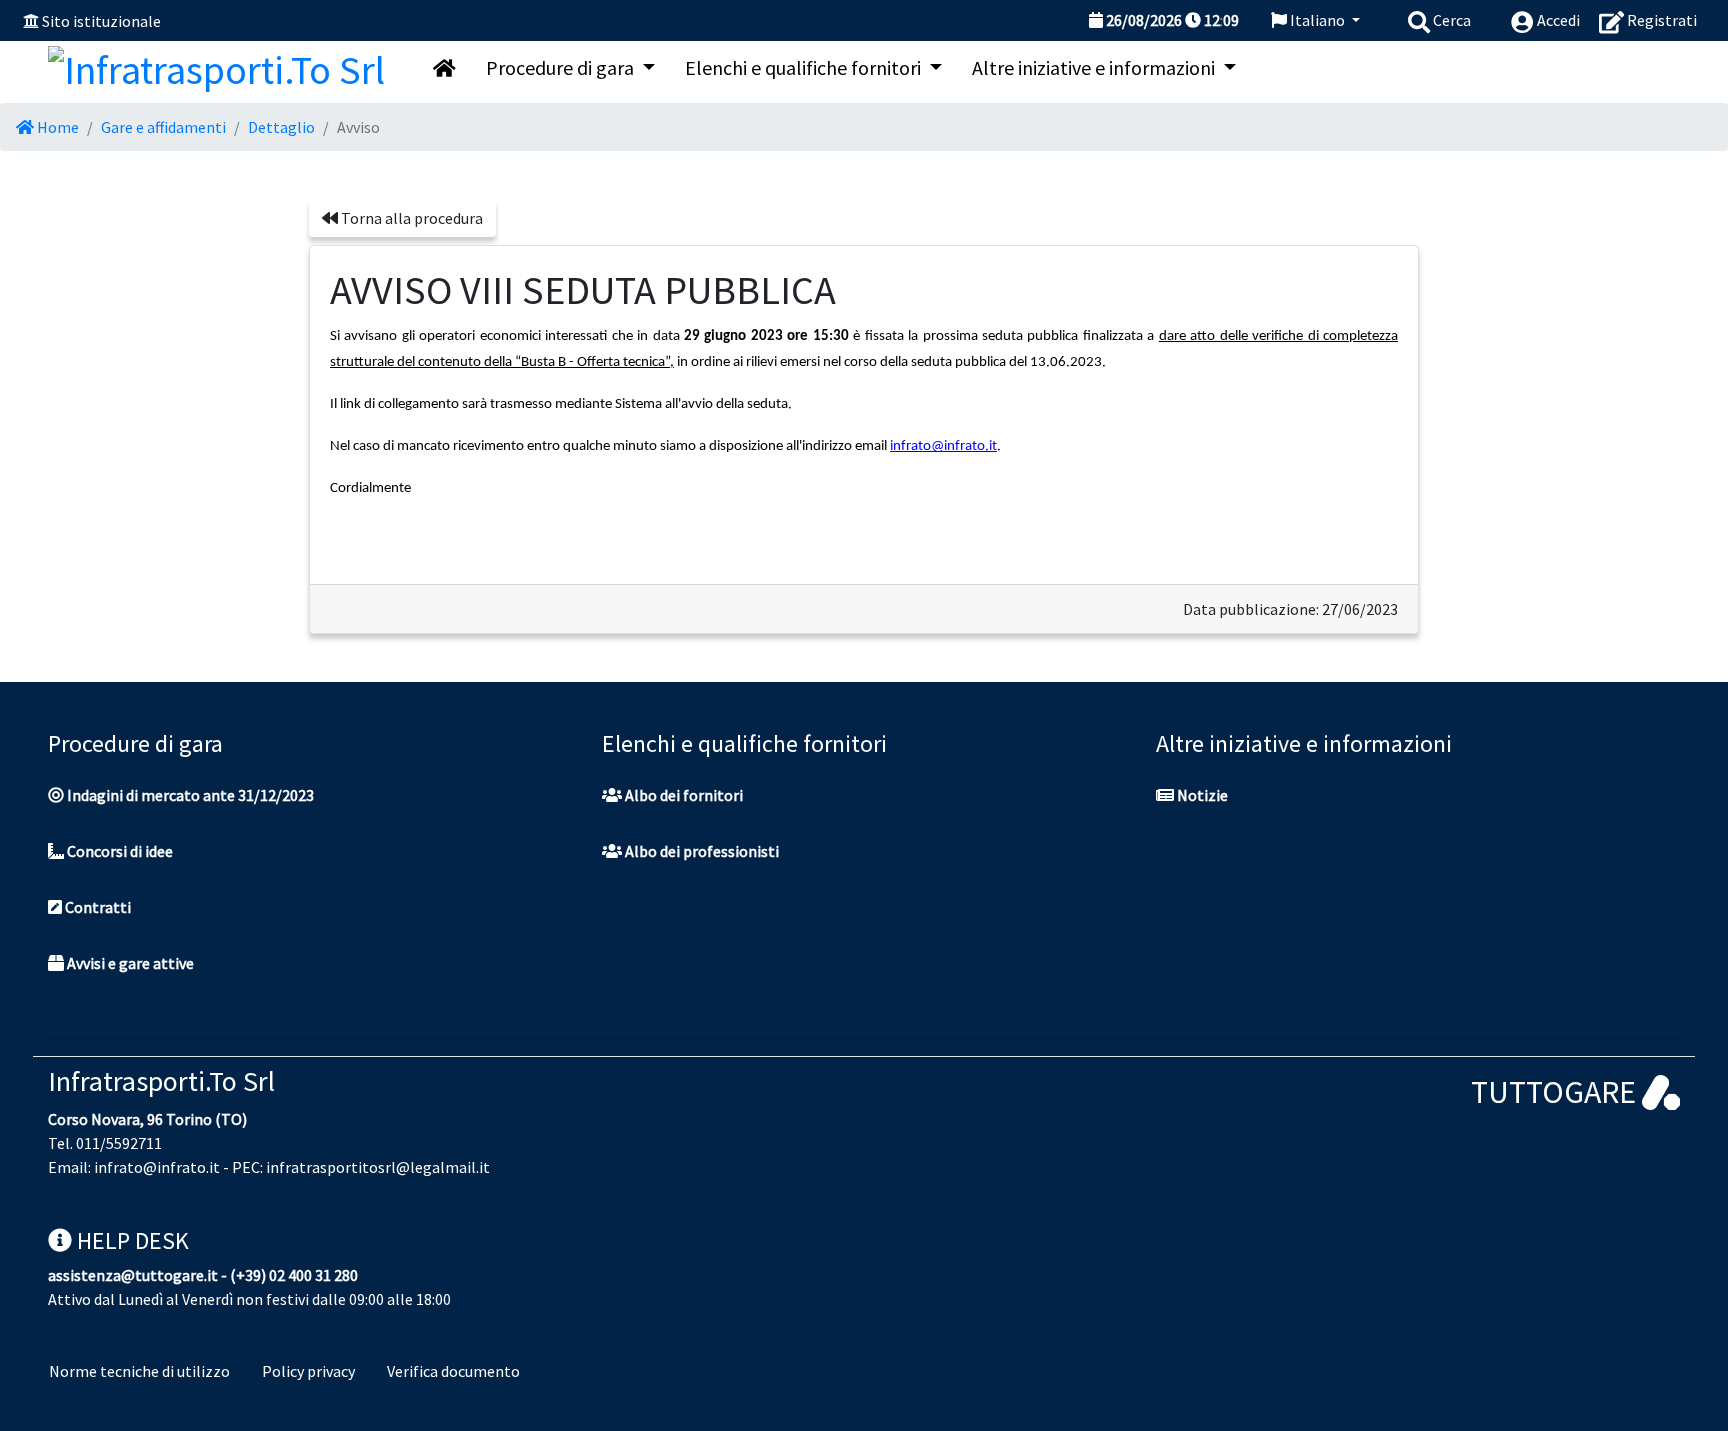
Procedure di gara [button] (562, 67)
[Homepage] (216, 65)
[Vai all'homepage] (444, 68)
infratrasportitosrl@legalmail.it (378, 1167)
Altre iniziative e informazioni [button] (1095, 67)
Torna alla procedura (410, 218)
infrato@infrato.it (157, 1167)
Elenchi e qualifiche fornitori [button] (805, 67)
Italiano (1317, 20)
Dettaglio (281, 127)
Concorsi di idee (118, 851)
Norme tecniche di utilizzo (139, 1371)
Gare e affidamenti (163, 127)
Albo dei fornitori (682, 795)
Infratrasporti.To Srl (161, 1081)
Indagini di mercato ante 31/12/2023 (189, 795)
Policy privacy (308, 1371)
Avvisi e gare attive (129, 963)
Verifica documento (453, 1371)
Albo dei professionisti (700, 851)
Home (56, 127)
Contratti (96, 907)
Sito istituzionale (101, 21)
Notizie (1201, 795)
